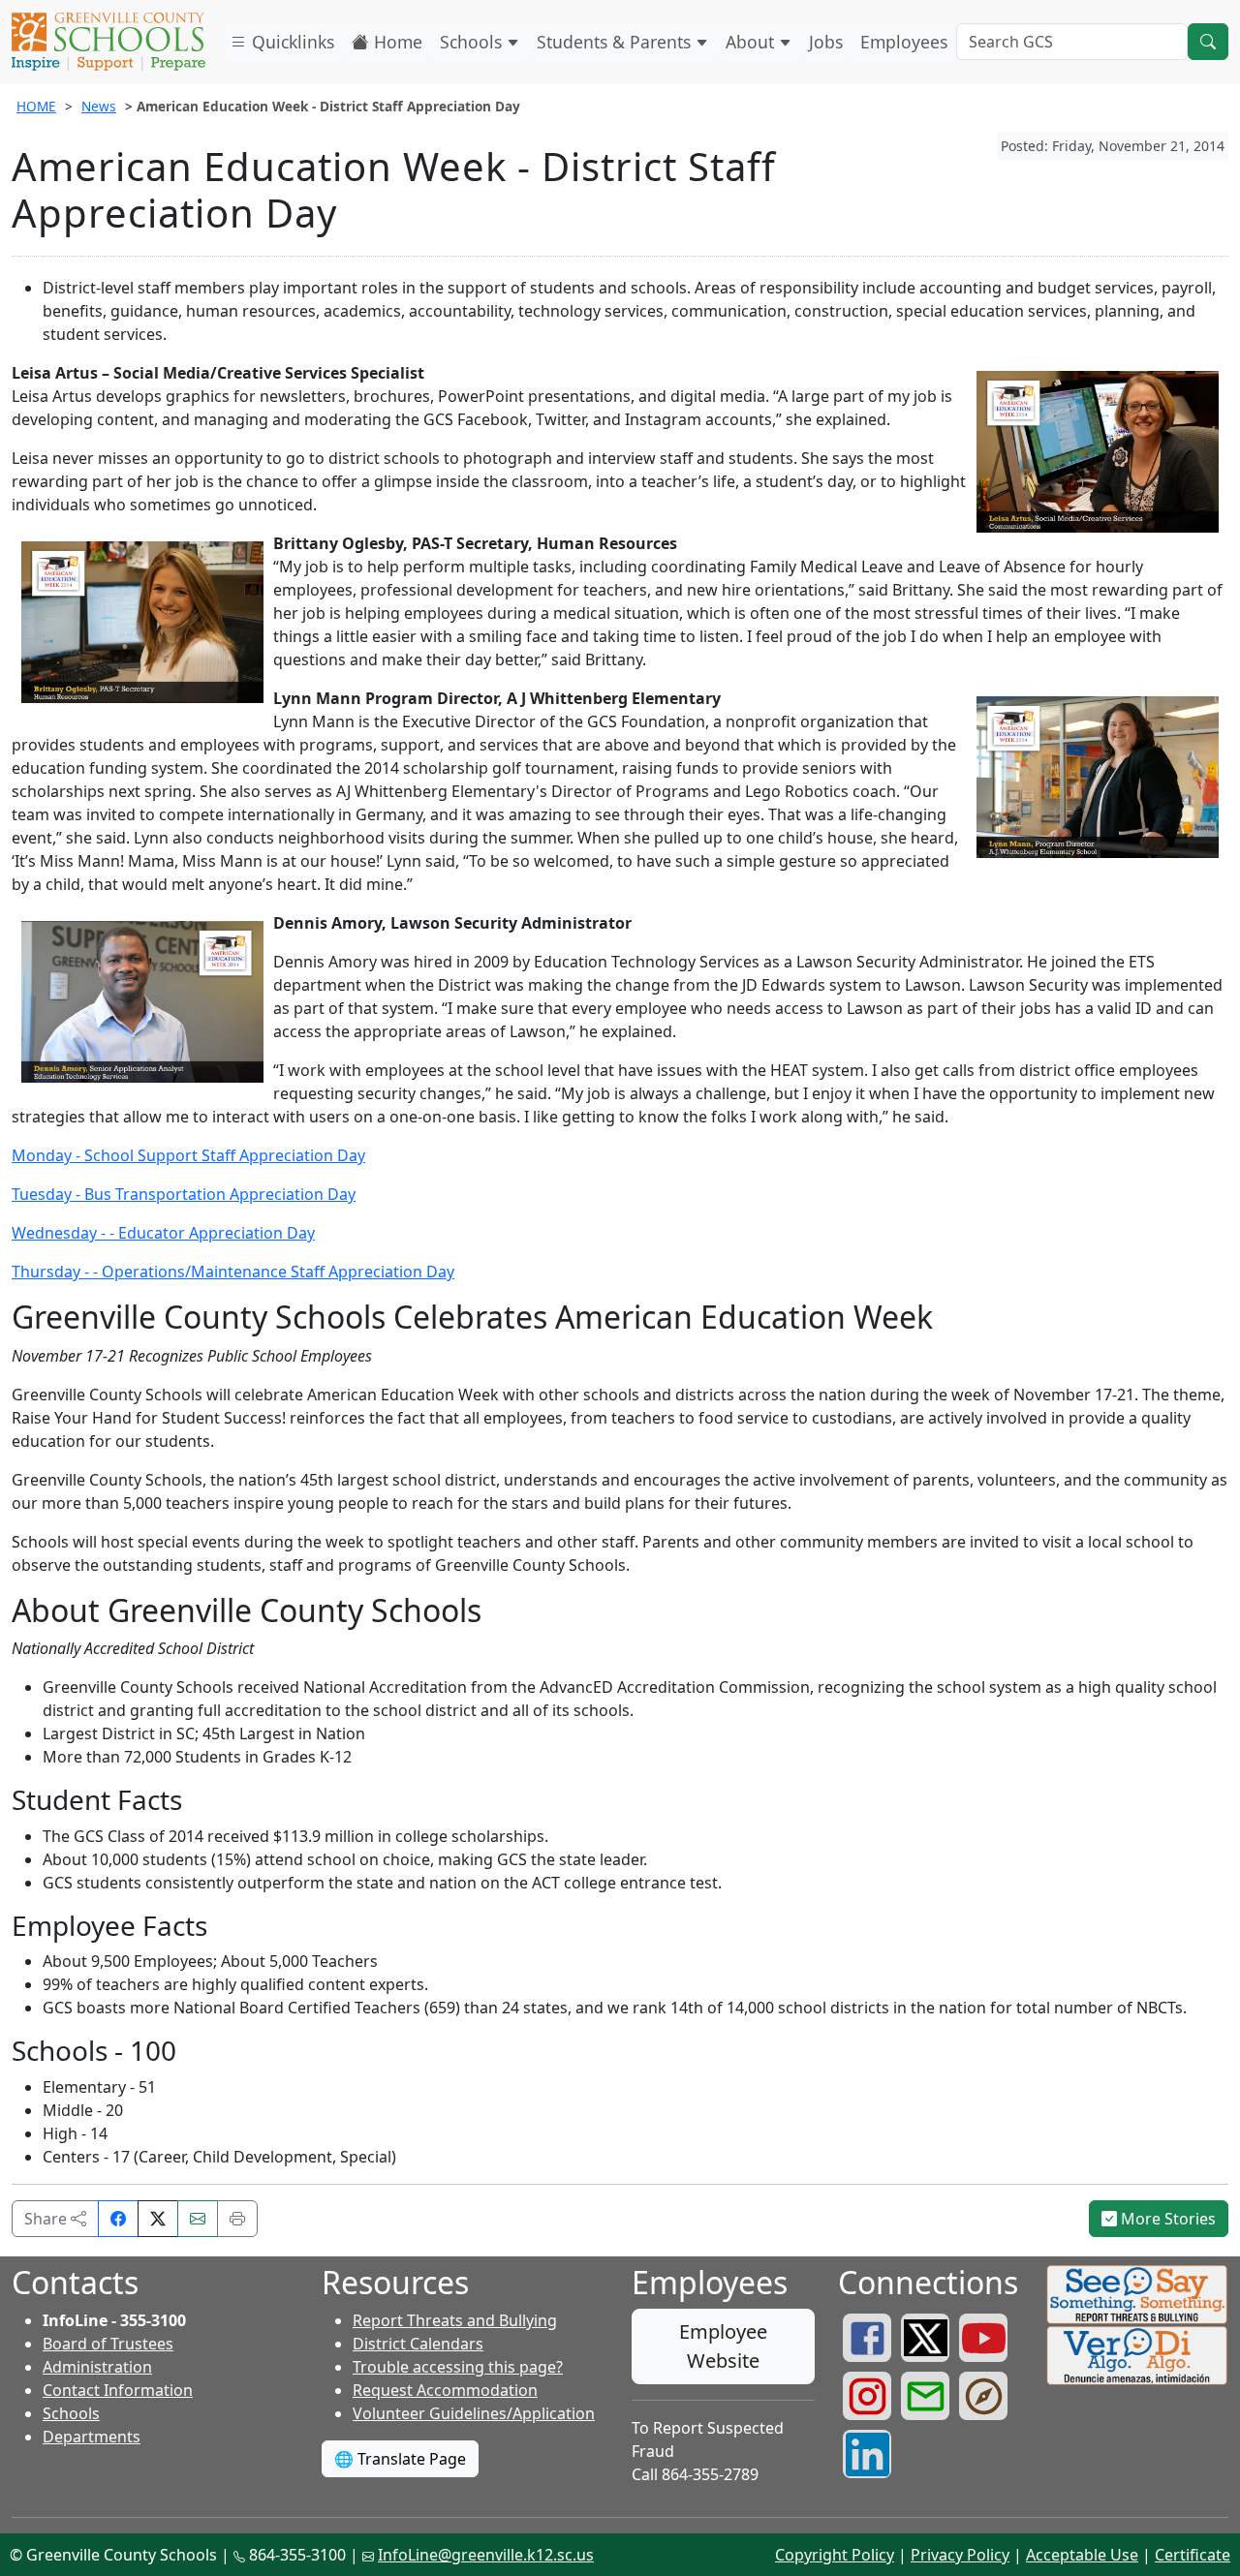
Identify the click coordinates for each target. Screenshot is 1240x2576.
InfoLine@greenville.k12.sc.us (486, 2555)
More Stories (1166, 2219)
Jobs (826, 42)
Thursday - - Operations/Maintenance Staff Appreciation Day (233, 1272)
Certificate (1193, 2555)
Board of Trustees (108, 2344)
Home (396, 42)
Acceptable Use (1082, 2555)
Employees (904, 42)
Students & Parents (616, 42)
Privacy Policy (960, 2555)
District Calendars (418, 2344)
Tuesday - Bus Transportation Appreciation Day (184, 1194)
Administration (97, 2367)
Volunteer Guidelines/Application (474, 2413)
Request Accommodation (445, 2390)
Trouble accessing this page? (458, 2367)
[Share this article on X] (158, 2219)
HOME (36, 106)
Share (47, 2219)
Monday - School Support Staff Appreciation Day (188, 1155)
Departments (92, 2437)
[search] (1208, 42)
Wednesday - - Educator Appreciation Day (163, 1233)
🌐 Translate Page (400, 2459)
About (752, 42)
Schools (473, 42)
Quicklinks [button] (291, 42)
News (99, 106)
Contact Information (118, 2390)
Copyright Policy (835, 2555)
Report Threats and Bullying (455, 2320)
